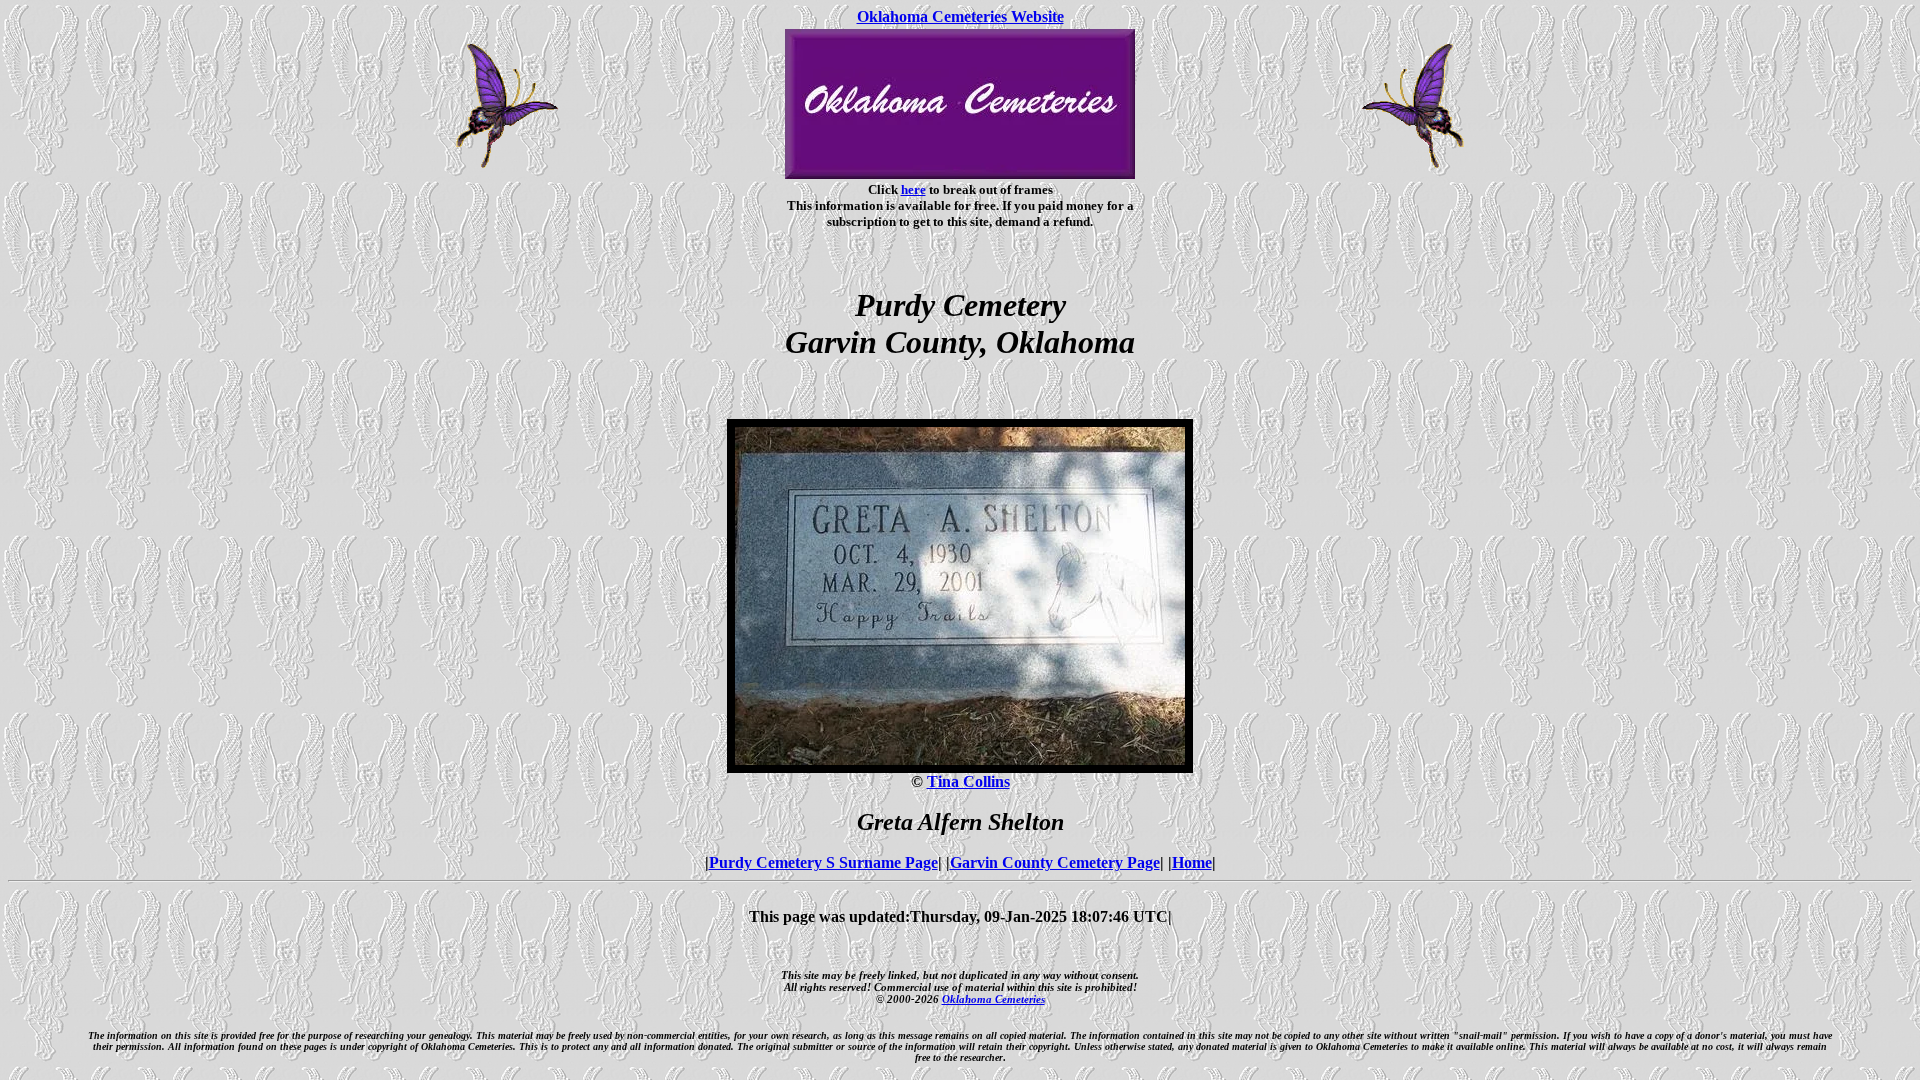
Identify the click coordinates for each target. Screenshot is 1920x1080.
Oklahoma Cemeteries (993, 999)
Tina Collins (968, 781)
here (913, 189)
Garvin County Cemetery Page (1055, 862)
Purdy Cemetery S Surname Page (823, 862)
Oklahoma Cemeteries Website (960, 16)
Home (1192, 862)
